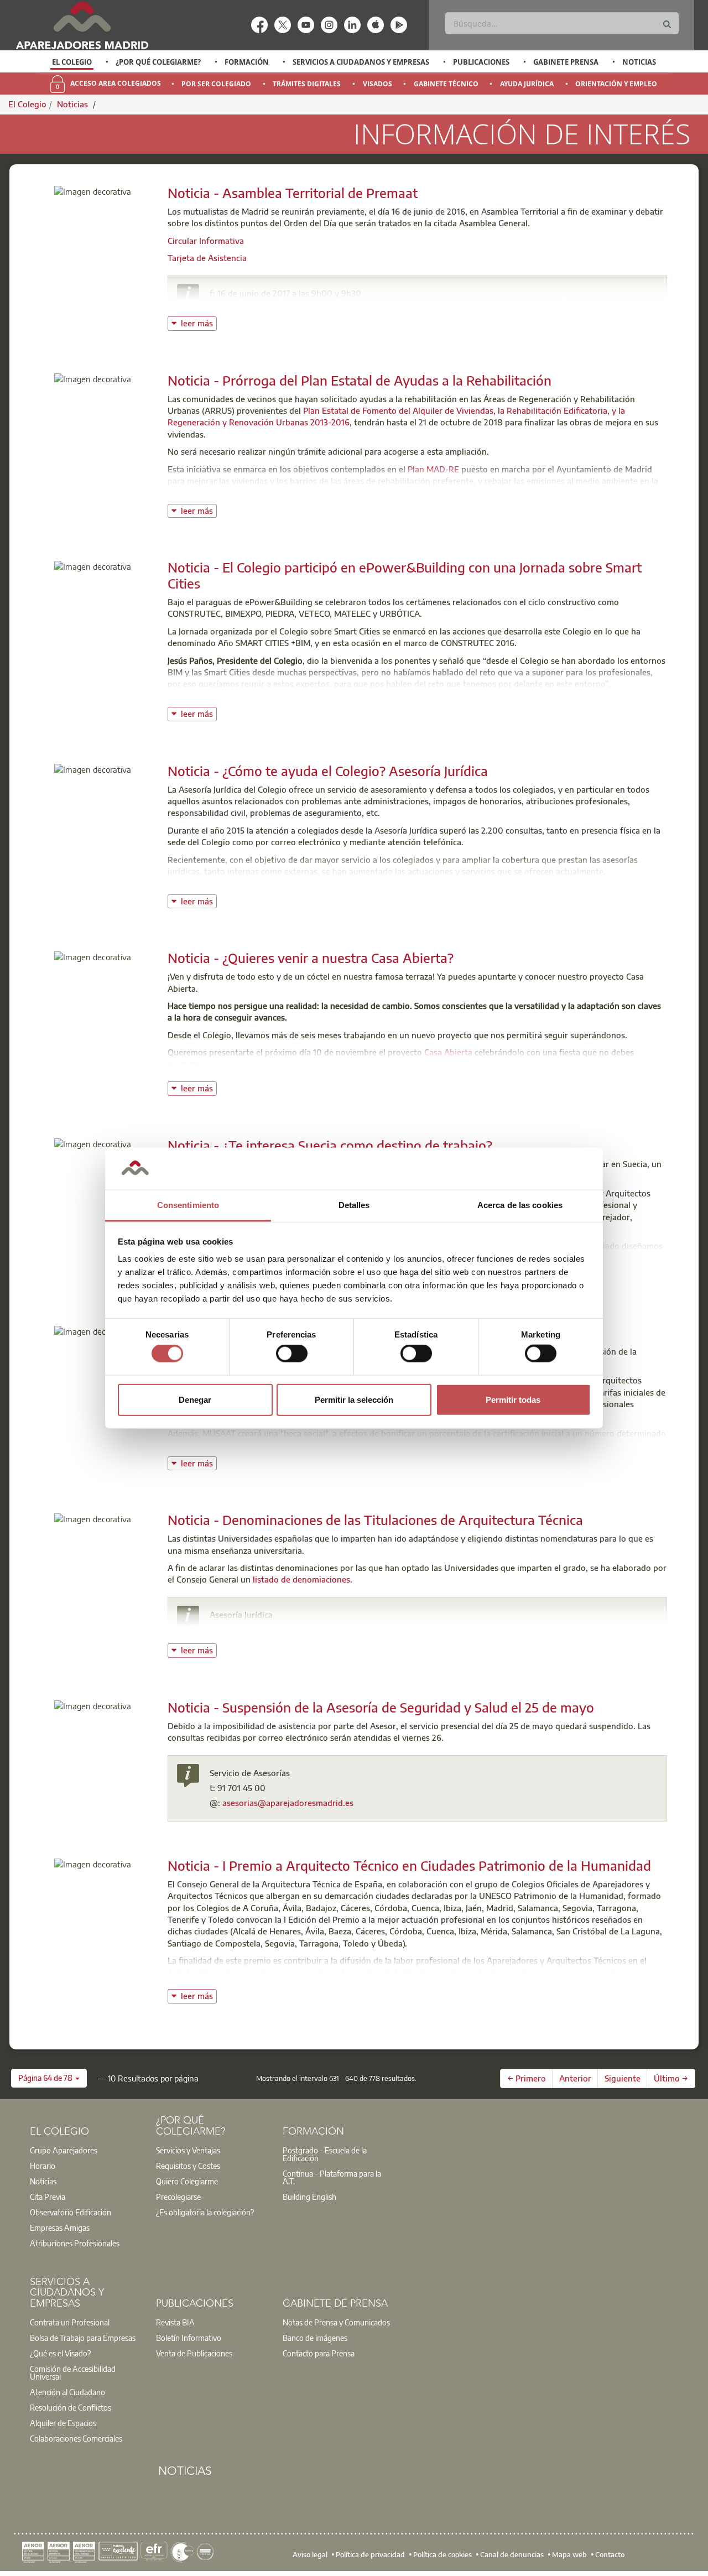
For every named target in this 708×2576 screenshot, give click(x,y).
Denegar (195, 1399)
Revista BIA (175, 2322)
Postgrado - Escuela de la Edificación (325, 2154)
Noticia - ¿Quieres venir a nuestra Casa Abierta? (311, 957)
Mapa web (569, 2554)
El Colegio (72, 62)
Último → (671, 2078)
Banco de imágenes (315, 2338)
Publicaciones (481, 62)
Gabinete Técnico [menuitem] (446, 84)
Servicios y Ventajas (188, 2150)
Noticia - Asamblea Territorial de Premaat (293, 192)
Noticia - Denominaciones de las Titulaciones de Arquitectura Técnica (375, 1519)
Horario (43, 2166)
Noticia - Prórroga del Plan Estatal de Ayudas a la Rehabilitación (360, 380)
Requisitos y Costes (188, 2166)
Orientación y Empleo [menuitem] (616, 84)
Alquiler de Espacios (63, 2423)
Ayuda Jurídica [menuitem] (527, 84)
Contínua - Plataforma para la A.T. (332, 2177)
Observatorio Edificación (71, 2212)
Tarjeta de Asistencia (207, 258)
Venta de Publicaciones (194, 2353)
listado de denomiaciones (301, 1579)
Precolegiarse (178, 2197)
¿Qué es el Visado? (60, 2353)
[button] (49, 2078)
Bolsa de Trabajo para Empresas (83, 2338)
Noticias (639, 62)
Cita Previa (48, 2197)
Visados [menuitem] (378, 84)
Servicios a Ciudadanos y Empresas (361, 62)
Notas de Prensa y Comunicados (336, 2322)
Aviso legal (310, 2554)
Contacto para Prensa (319, 2353)
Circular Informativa (206, 241)
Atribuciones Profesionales (75, 2243)
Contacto (610, 2554)
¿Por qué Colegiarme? (158, 62)
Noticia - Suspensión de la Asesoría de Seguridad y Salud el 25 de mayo (381, 1707)
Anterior (575, 2078)
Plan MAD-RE (433, 469)
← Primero (527, 2078)
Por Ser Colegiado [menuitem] (216, 84)
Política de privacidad (370, 2554)
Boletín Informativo (189, 2338)
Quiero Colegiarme (187, 2181)
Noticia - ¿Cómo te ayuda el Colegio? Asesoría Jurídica (328, 771)
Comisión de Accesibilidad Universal (73, 2372)
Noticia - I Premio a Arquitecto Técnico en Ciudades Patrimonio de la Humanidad (409, 1865)
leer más (199, 322)
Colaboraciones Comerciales (76, 2438)
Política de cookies (442, 2554)
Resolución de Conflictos (71, 2407)
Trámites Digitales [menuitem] (307, 84)
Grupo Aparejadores (64, 2150)
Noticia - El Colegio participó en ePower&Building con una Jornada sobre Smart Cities (405, 575)
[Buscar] (667, 25)
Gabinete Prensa (566, 62)
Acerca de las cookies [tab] (520, 1205)
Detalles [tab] (354, 1205)
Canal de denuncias (512, 2554)
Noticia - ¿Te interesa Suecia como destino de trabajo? (330, 1145)
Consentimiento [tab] (188, 1205)
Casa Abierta (448, 1052)
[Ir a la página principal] (82, 25)
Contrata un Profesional (70, 2322)
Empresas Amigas (60, 2228)
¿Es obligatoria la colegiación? (205, 2212)
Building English (309, 2197)
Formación (247, 62)
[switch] (292, 1354)
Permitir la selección (354, 1399)
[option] (72, 62)
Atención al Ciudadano (67, 2392)
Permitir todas (513, 1399)
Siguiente (623, 2078)
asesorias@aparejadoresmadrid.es (288, 1630)
